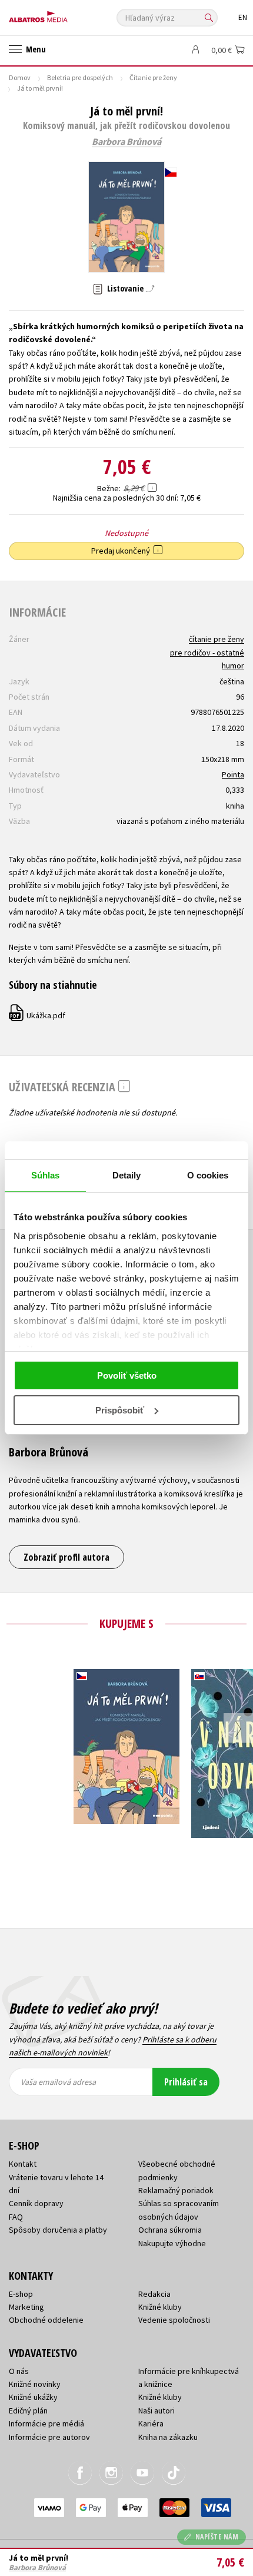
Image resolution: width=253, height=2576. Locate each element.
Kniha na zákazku (168, 2437)
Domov (20, 77)
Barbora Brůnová (126, 142)
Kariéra (151, 2423)
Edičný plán (28, 2411)
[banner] (62, 14)
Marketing (26, 2307)
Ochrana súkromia (170, 2230)
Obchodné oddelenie (46, 2320)
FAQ (16, 2217)
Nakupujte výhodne (172, 2243)
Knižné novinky (35, 2384)
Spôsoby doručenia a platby (58, 2230)
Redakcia (154, 2294)
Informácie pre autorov (49, 2437)
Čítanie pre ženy (153, 77)
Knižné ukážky (33, 2397)
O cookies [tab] (208, 1175)
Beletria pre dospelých (80, 77)
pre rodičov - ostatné (207, 653)
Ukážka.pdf (38, 1015)
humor (233, 665)
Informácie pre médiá (46, 2423)
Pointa (233, 774)
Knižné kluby (160, 2307)
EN (243, 17)
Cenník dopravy (36, 2203)
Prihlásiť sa (186, 2082)
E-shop (21, 2294)
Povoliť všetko (127, 1375)
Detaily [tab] (127, 1175)
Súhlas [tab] (46, 1175)
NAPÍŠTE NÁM (217, 2537)
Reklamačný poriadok (176, 2190)
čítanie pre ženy (217, 639)
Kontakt (23, 2164)
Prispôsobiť (120, 1410)
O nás (19, 2371)
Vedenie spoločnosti (174, 2320)
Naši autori (157, 2411)
